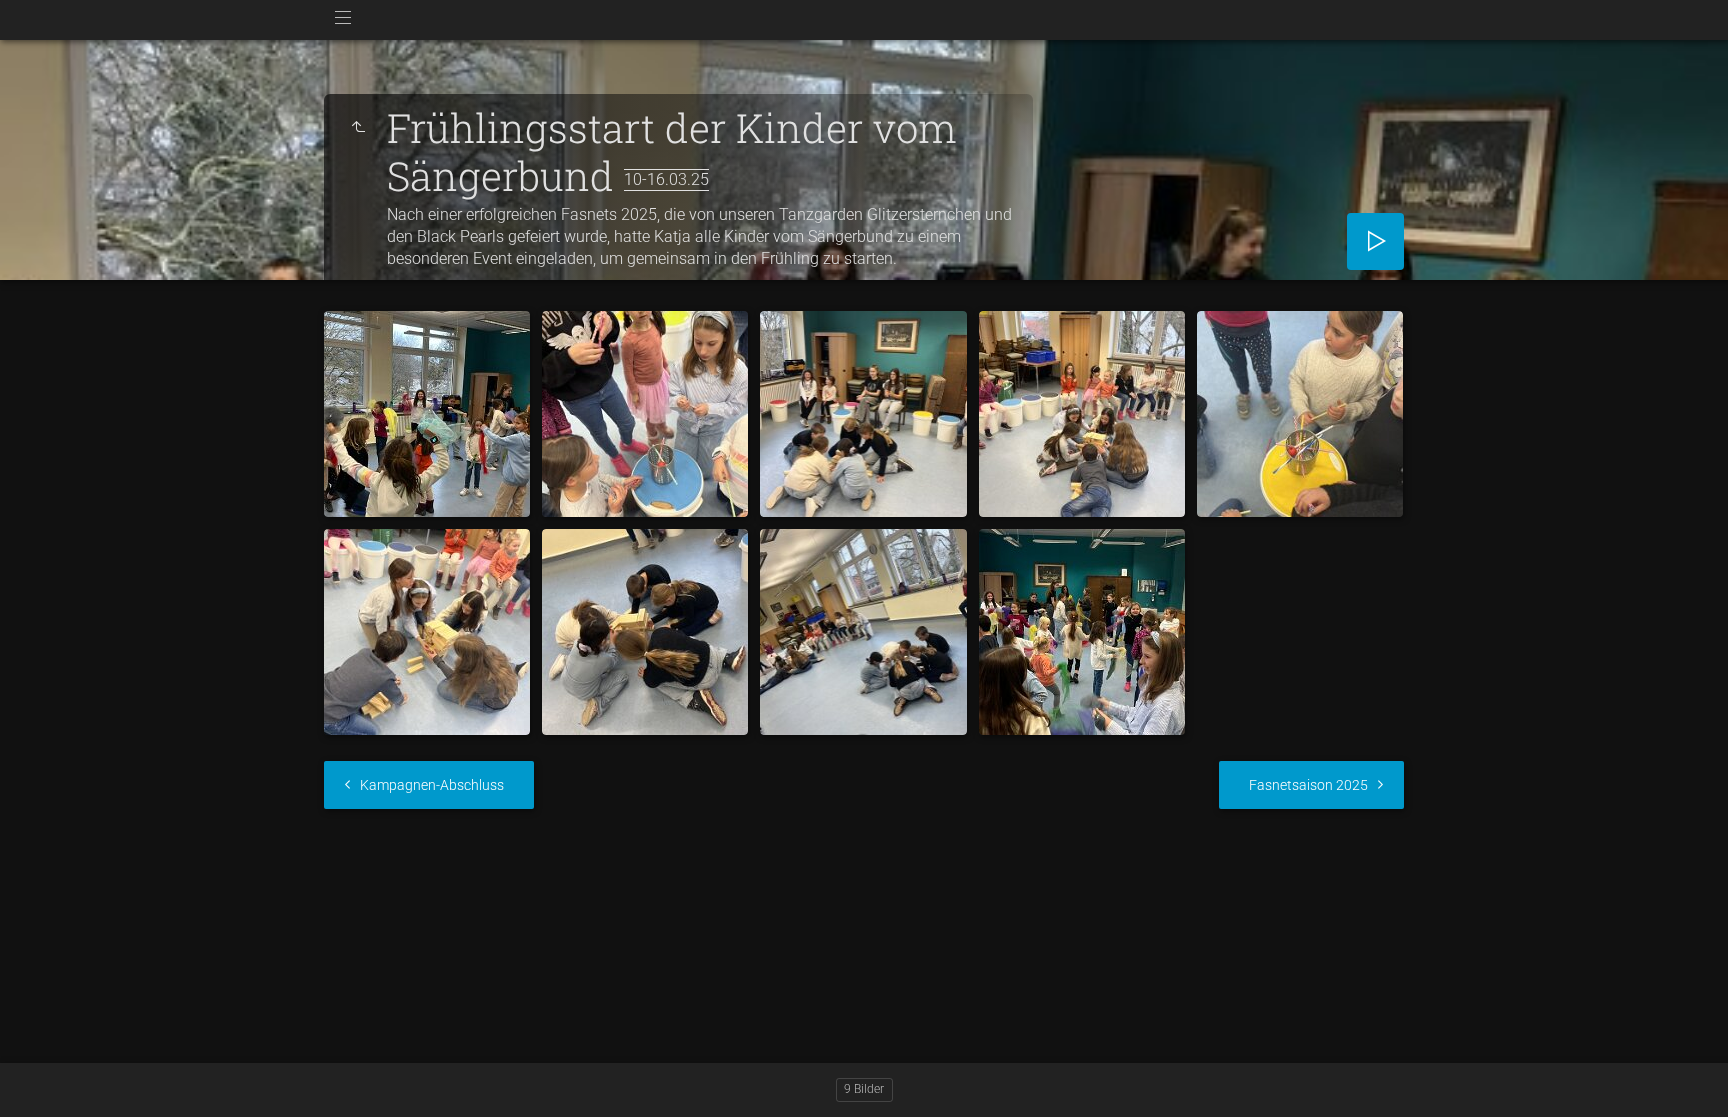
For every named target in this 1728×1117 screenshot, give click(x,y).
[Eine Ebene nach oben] (358, 128)
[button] (40, 1076)
